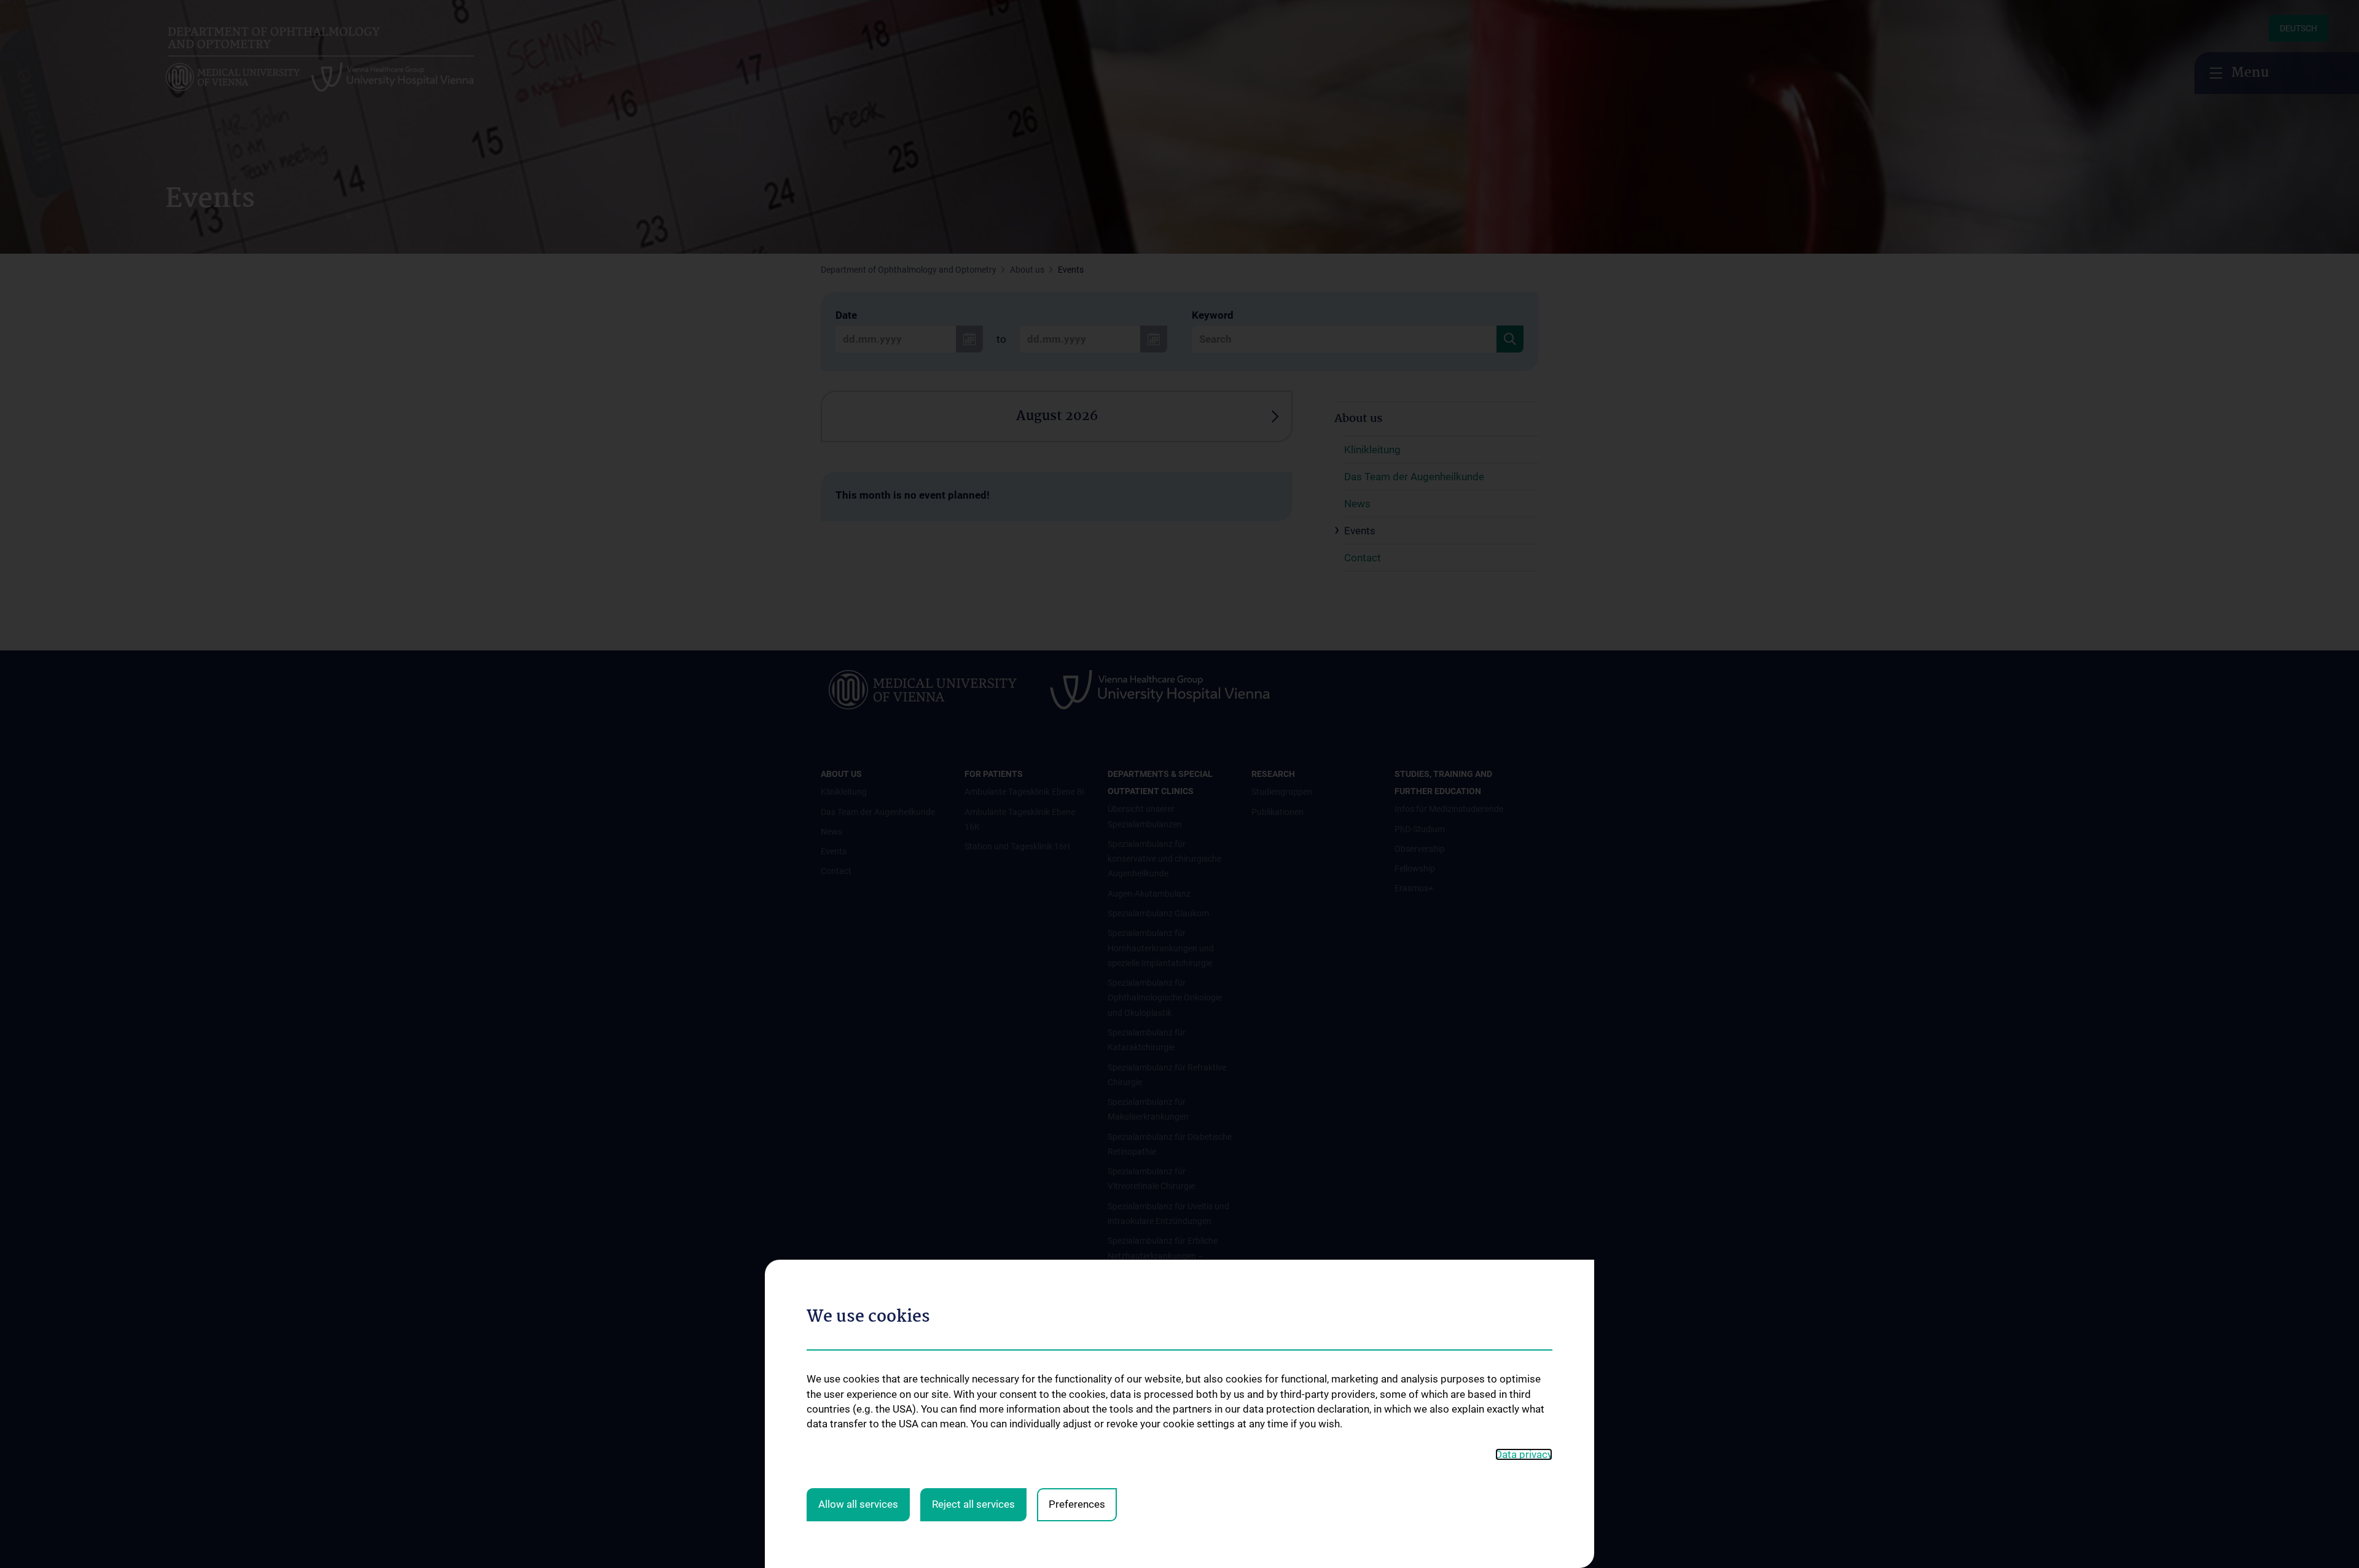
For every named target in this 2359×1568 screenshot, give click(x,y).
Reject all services (973, 1504)
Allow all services (858, 1504)
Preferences (1077, 1504)
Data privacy (1524, 1454)
